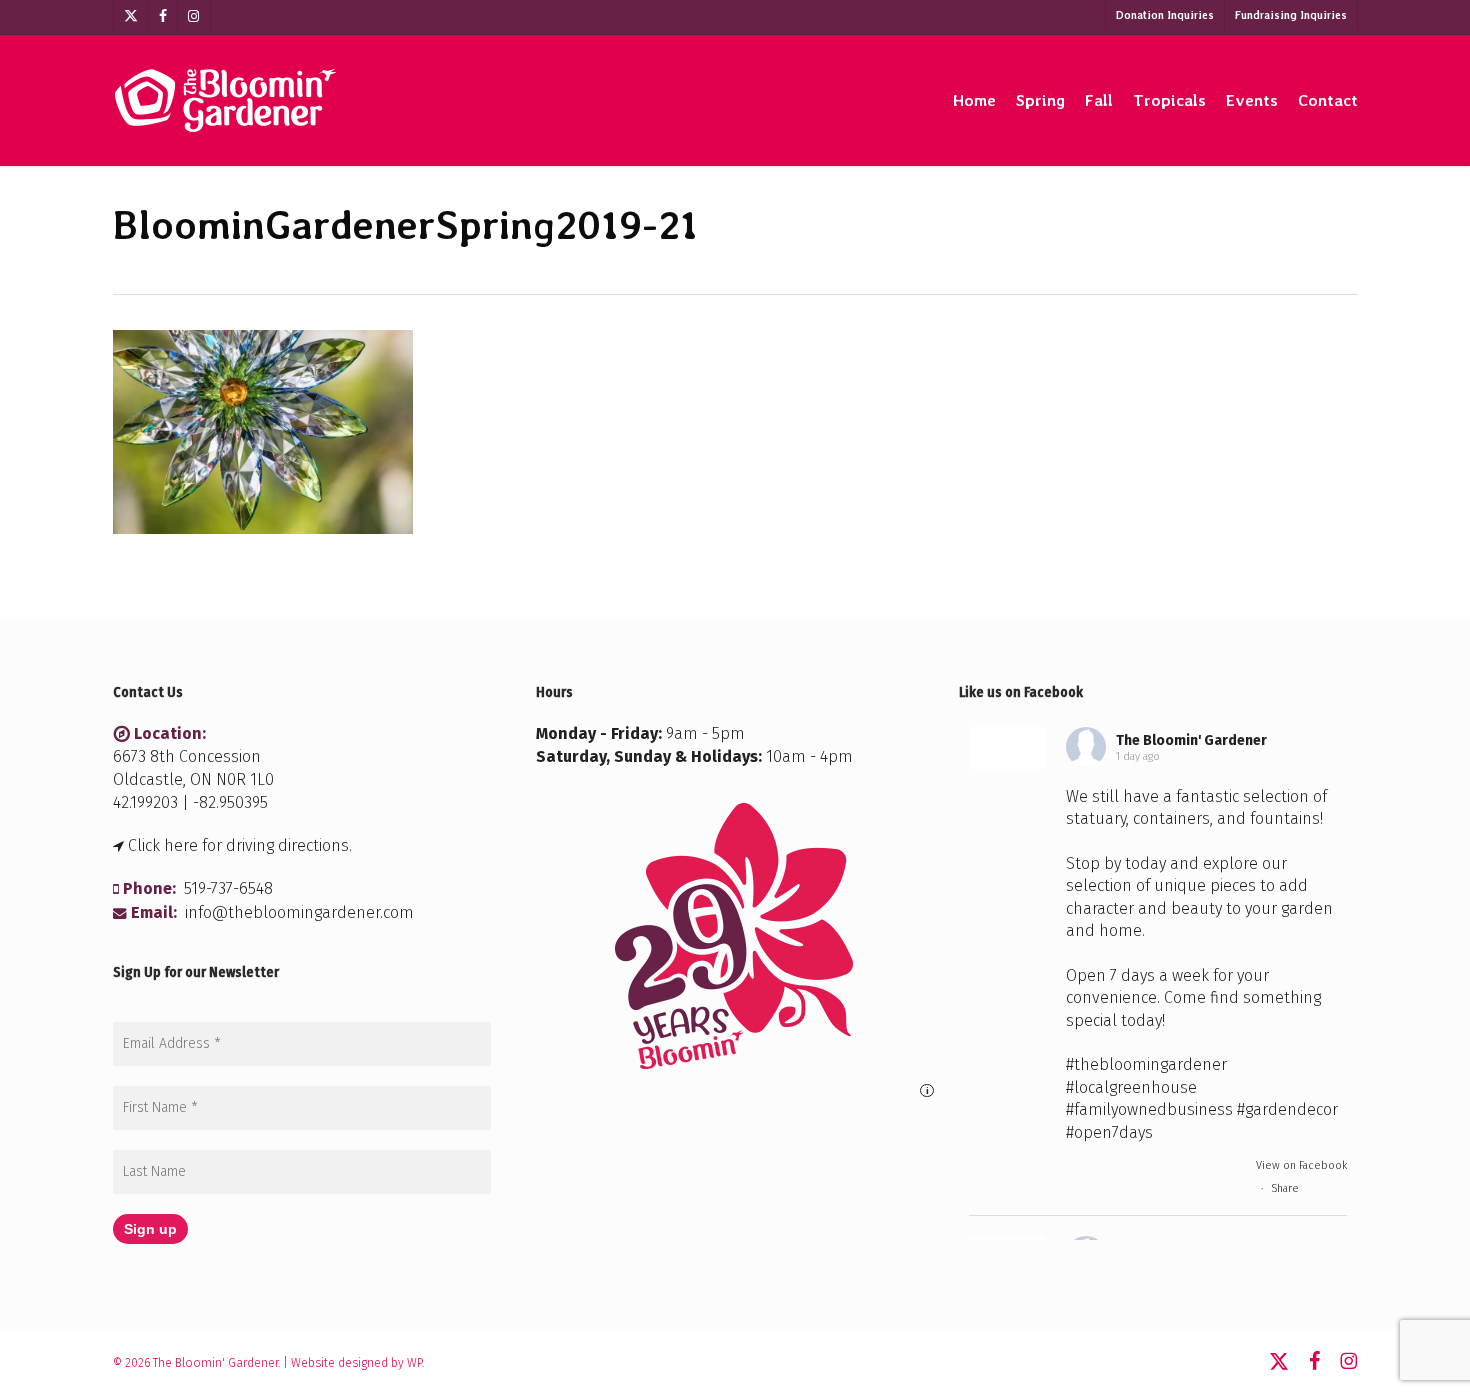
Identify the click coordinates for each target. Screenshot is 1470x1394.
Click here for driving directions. (240, 845)
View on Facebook (1301, 1165)
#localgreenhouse (1131, 1087)
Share (1285, 1188)
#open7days (1109, 1132)
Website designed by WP (356, 1363)
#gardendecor (1287, 1109)
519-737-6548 (228, 888)
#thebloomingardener (1146, 1064)
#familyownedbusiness (1149, 1109)
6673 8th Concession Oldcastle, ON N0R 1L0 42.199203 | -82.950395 (193, 779)
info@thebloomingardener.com (299, 912)
